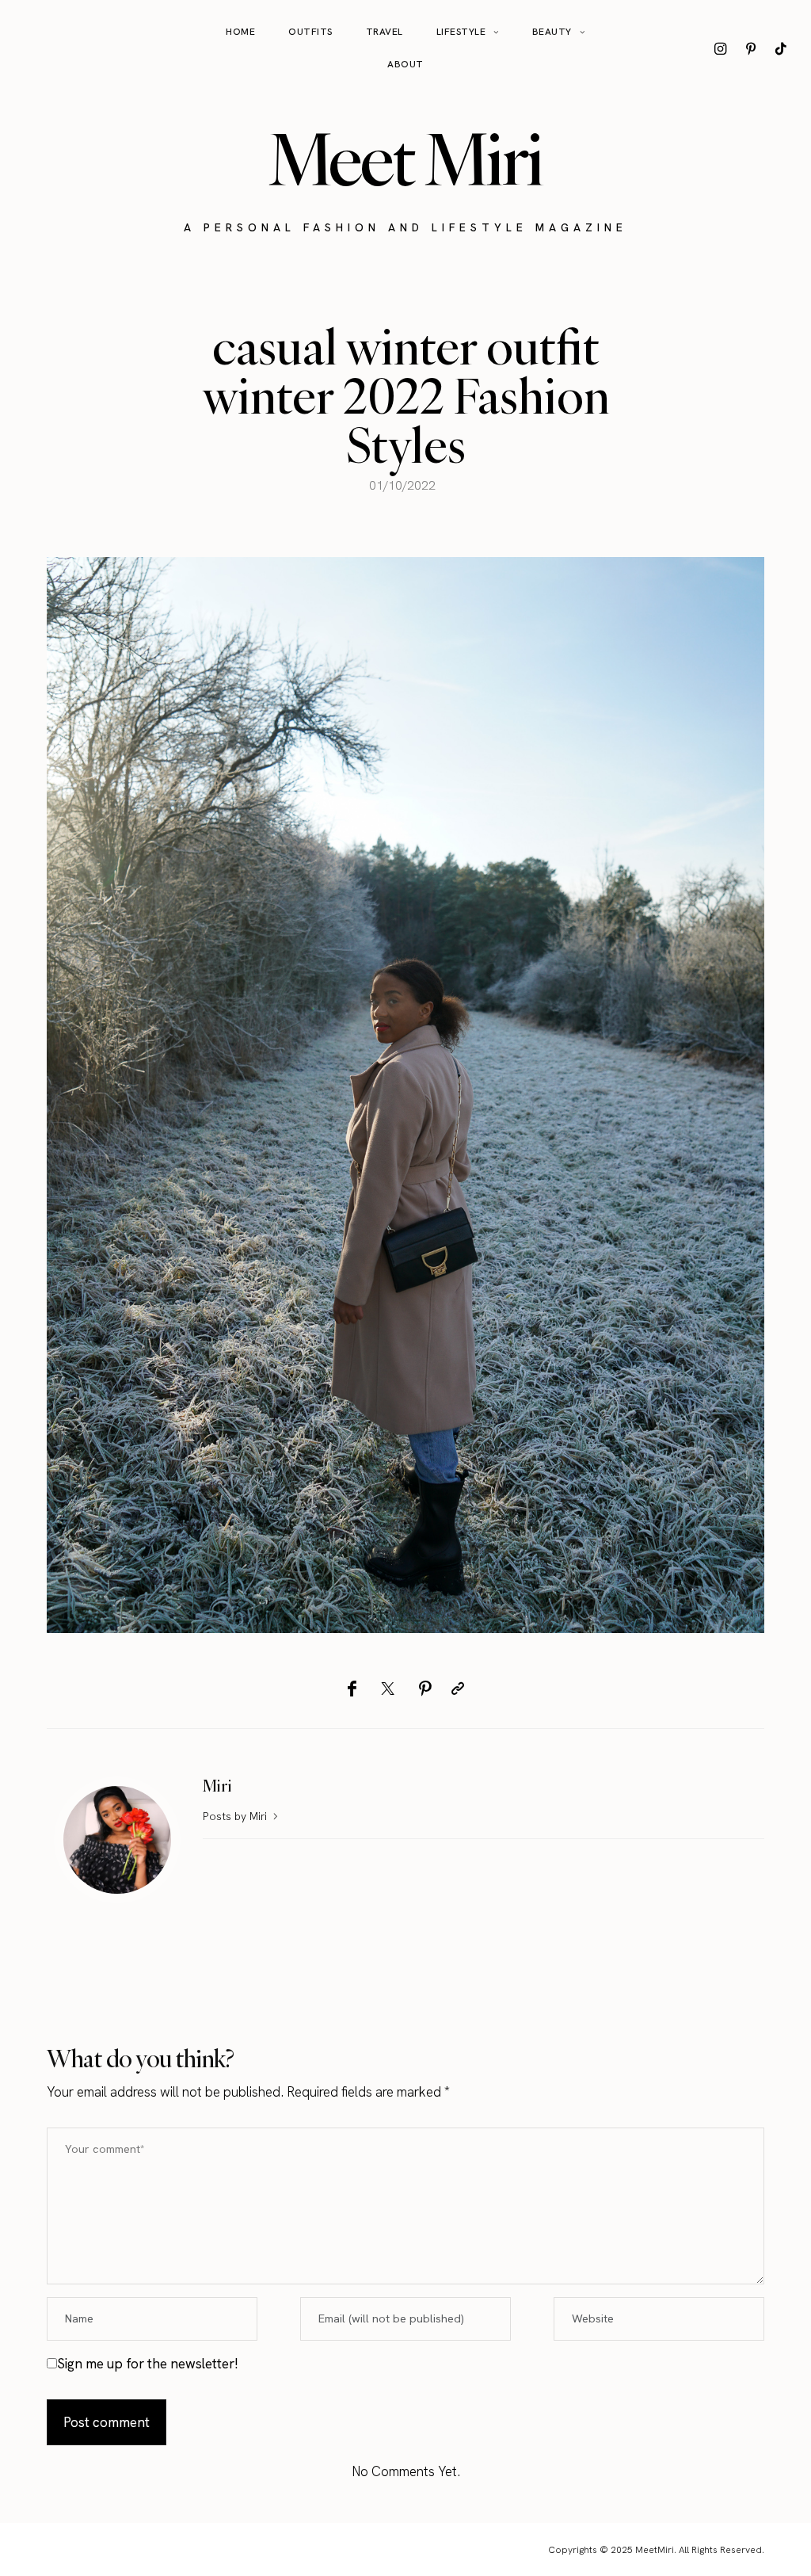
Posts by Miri (236, 1816)
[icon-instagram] (721, 48)
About (405, 64)
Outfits (310, 32)
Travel (385, 32)
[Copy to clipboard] (458, 1689)
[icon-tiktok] (781, 48)
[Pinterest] (425, 1689)
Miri (217, 1786)
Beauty (552, 32)
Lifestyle (461, 32)
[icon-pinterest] (751, 48)
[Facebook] (352, 1689)
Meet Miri (405, 159)
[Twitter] (388, 1689)
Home (240, 32)
